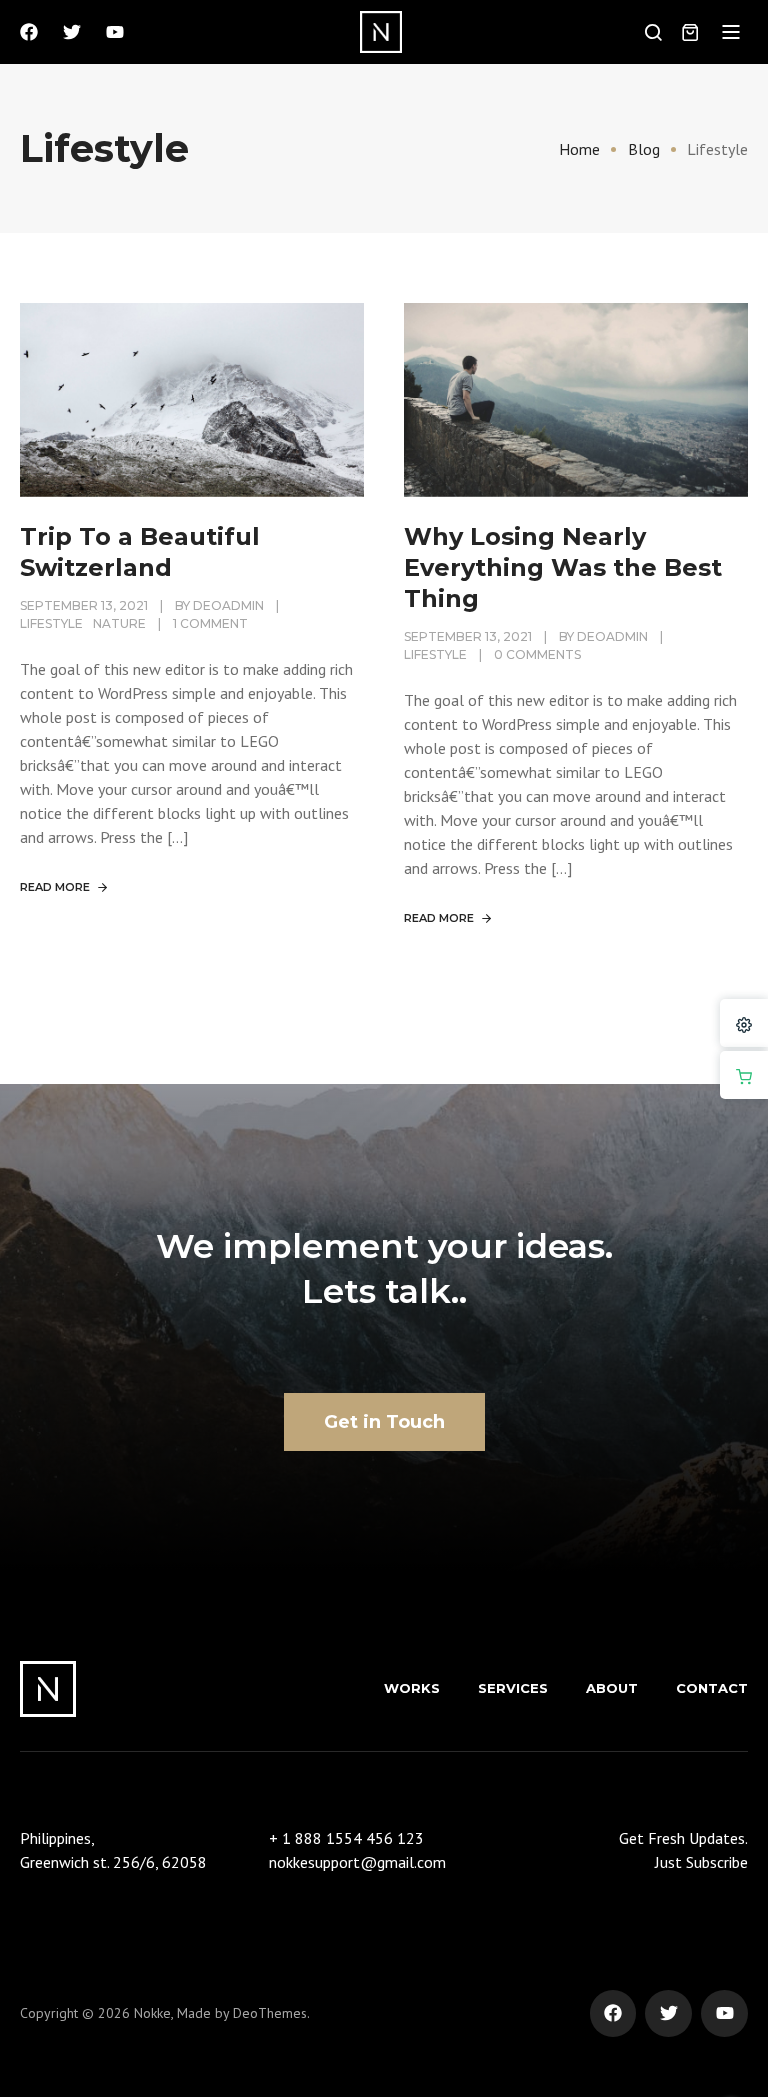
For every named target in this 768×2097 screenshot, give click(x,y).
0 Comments (537, 654)
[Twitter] (72, 32)
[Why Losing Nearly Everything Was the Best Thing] (576, 398)
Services (513, 1688)
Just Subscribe (701, 1862)
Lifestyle (51, 623)
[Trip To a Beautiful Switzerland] (192, 398)
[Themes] (744, 1023)
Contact (712, 1688)
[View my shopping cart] (690, 32)
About (612, 1688)
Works (412, 1688)
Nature (119, 623)
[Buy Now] (744, 1075)
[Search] (653, 32)
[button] (731, 32)
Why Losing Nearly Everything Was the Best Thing (563, 567)
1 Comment (210, 623)
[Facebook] (29, 32)
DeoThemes (270, 2013)
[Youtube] (115, 32)
